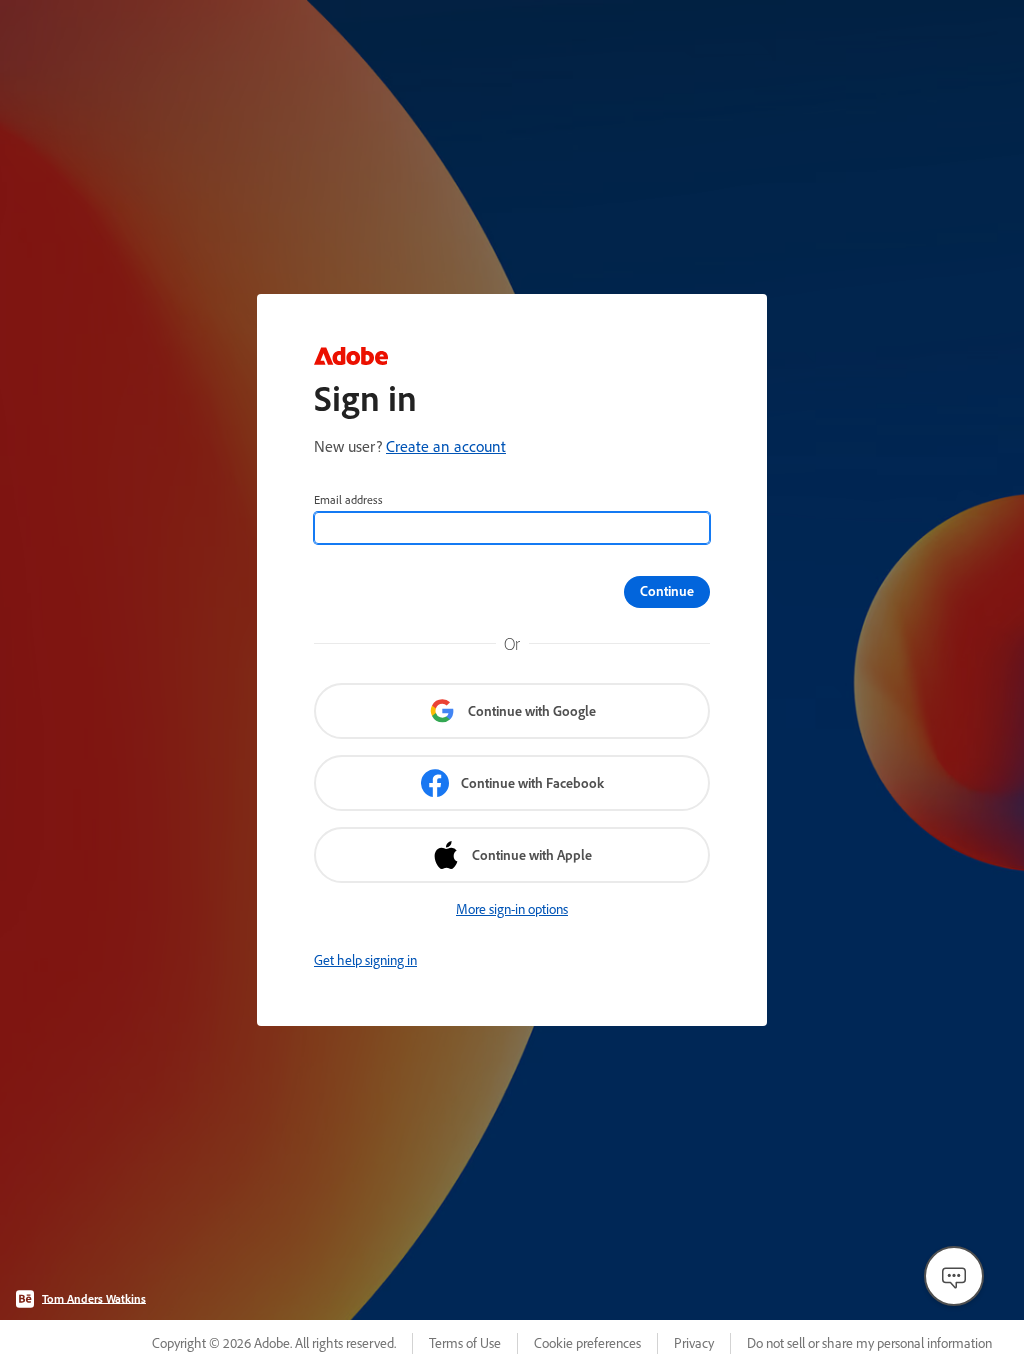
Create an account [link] (446, 446)
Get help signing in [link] (365, 960)
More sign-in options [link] (512, 909)
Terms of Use (465, 1343)
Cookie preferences (587, 1343)
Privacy (694, 1343)
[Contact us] (954, 1276)
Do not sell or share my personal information (869, 1343)
